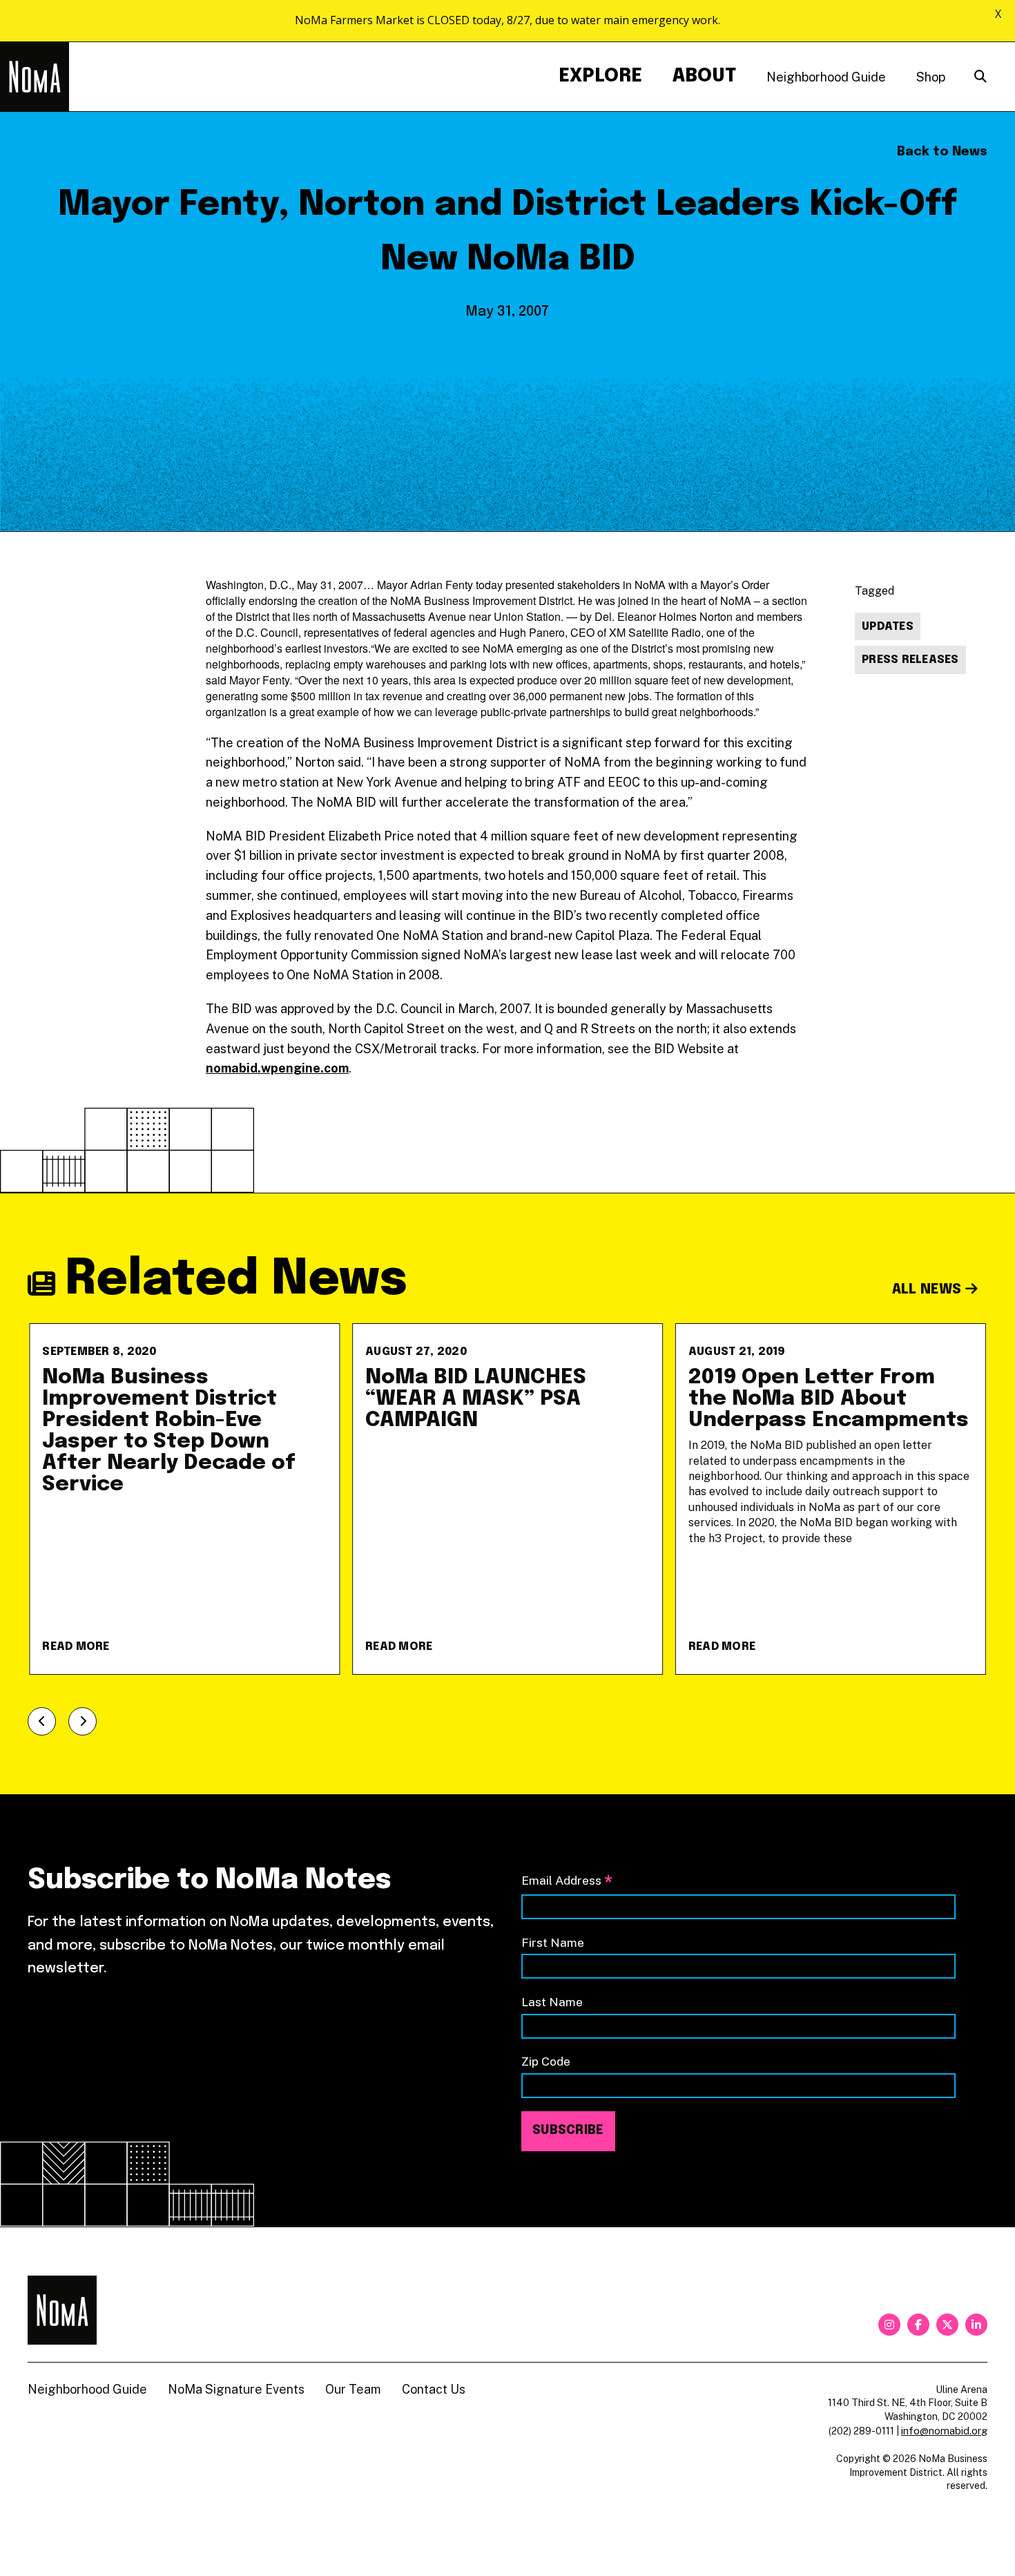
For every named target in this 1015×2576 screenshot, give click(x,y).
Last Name (552, 2002)
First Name (553, 1942)
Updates (888, 627)
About (704, 76)
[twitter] (947, 2325)
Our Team (353, 2389)
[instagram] (889, 2325)
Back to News (942, 152)
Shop (931, 77)
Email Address (567, 1882)
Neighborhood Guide (826, 77)
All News (929, 1290)
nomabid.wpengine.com (277, 1068)
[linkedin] (976, 2325)
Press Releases (910, 660)
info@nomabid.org (944, 2431)
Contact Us (434, 2389)
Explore (600, 76)
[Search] (980, 77)
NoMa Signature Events (236, 2389)
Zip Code (546, 2061)
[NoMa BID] (35, 77)
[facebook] (918, 2325)
